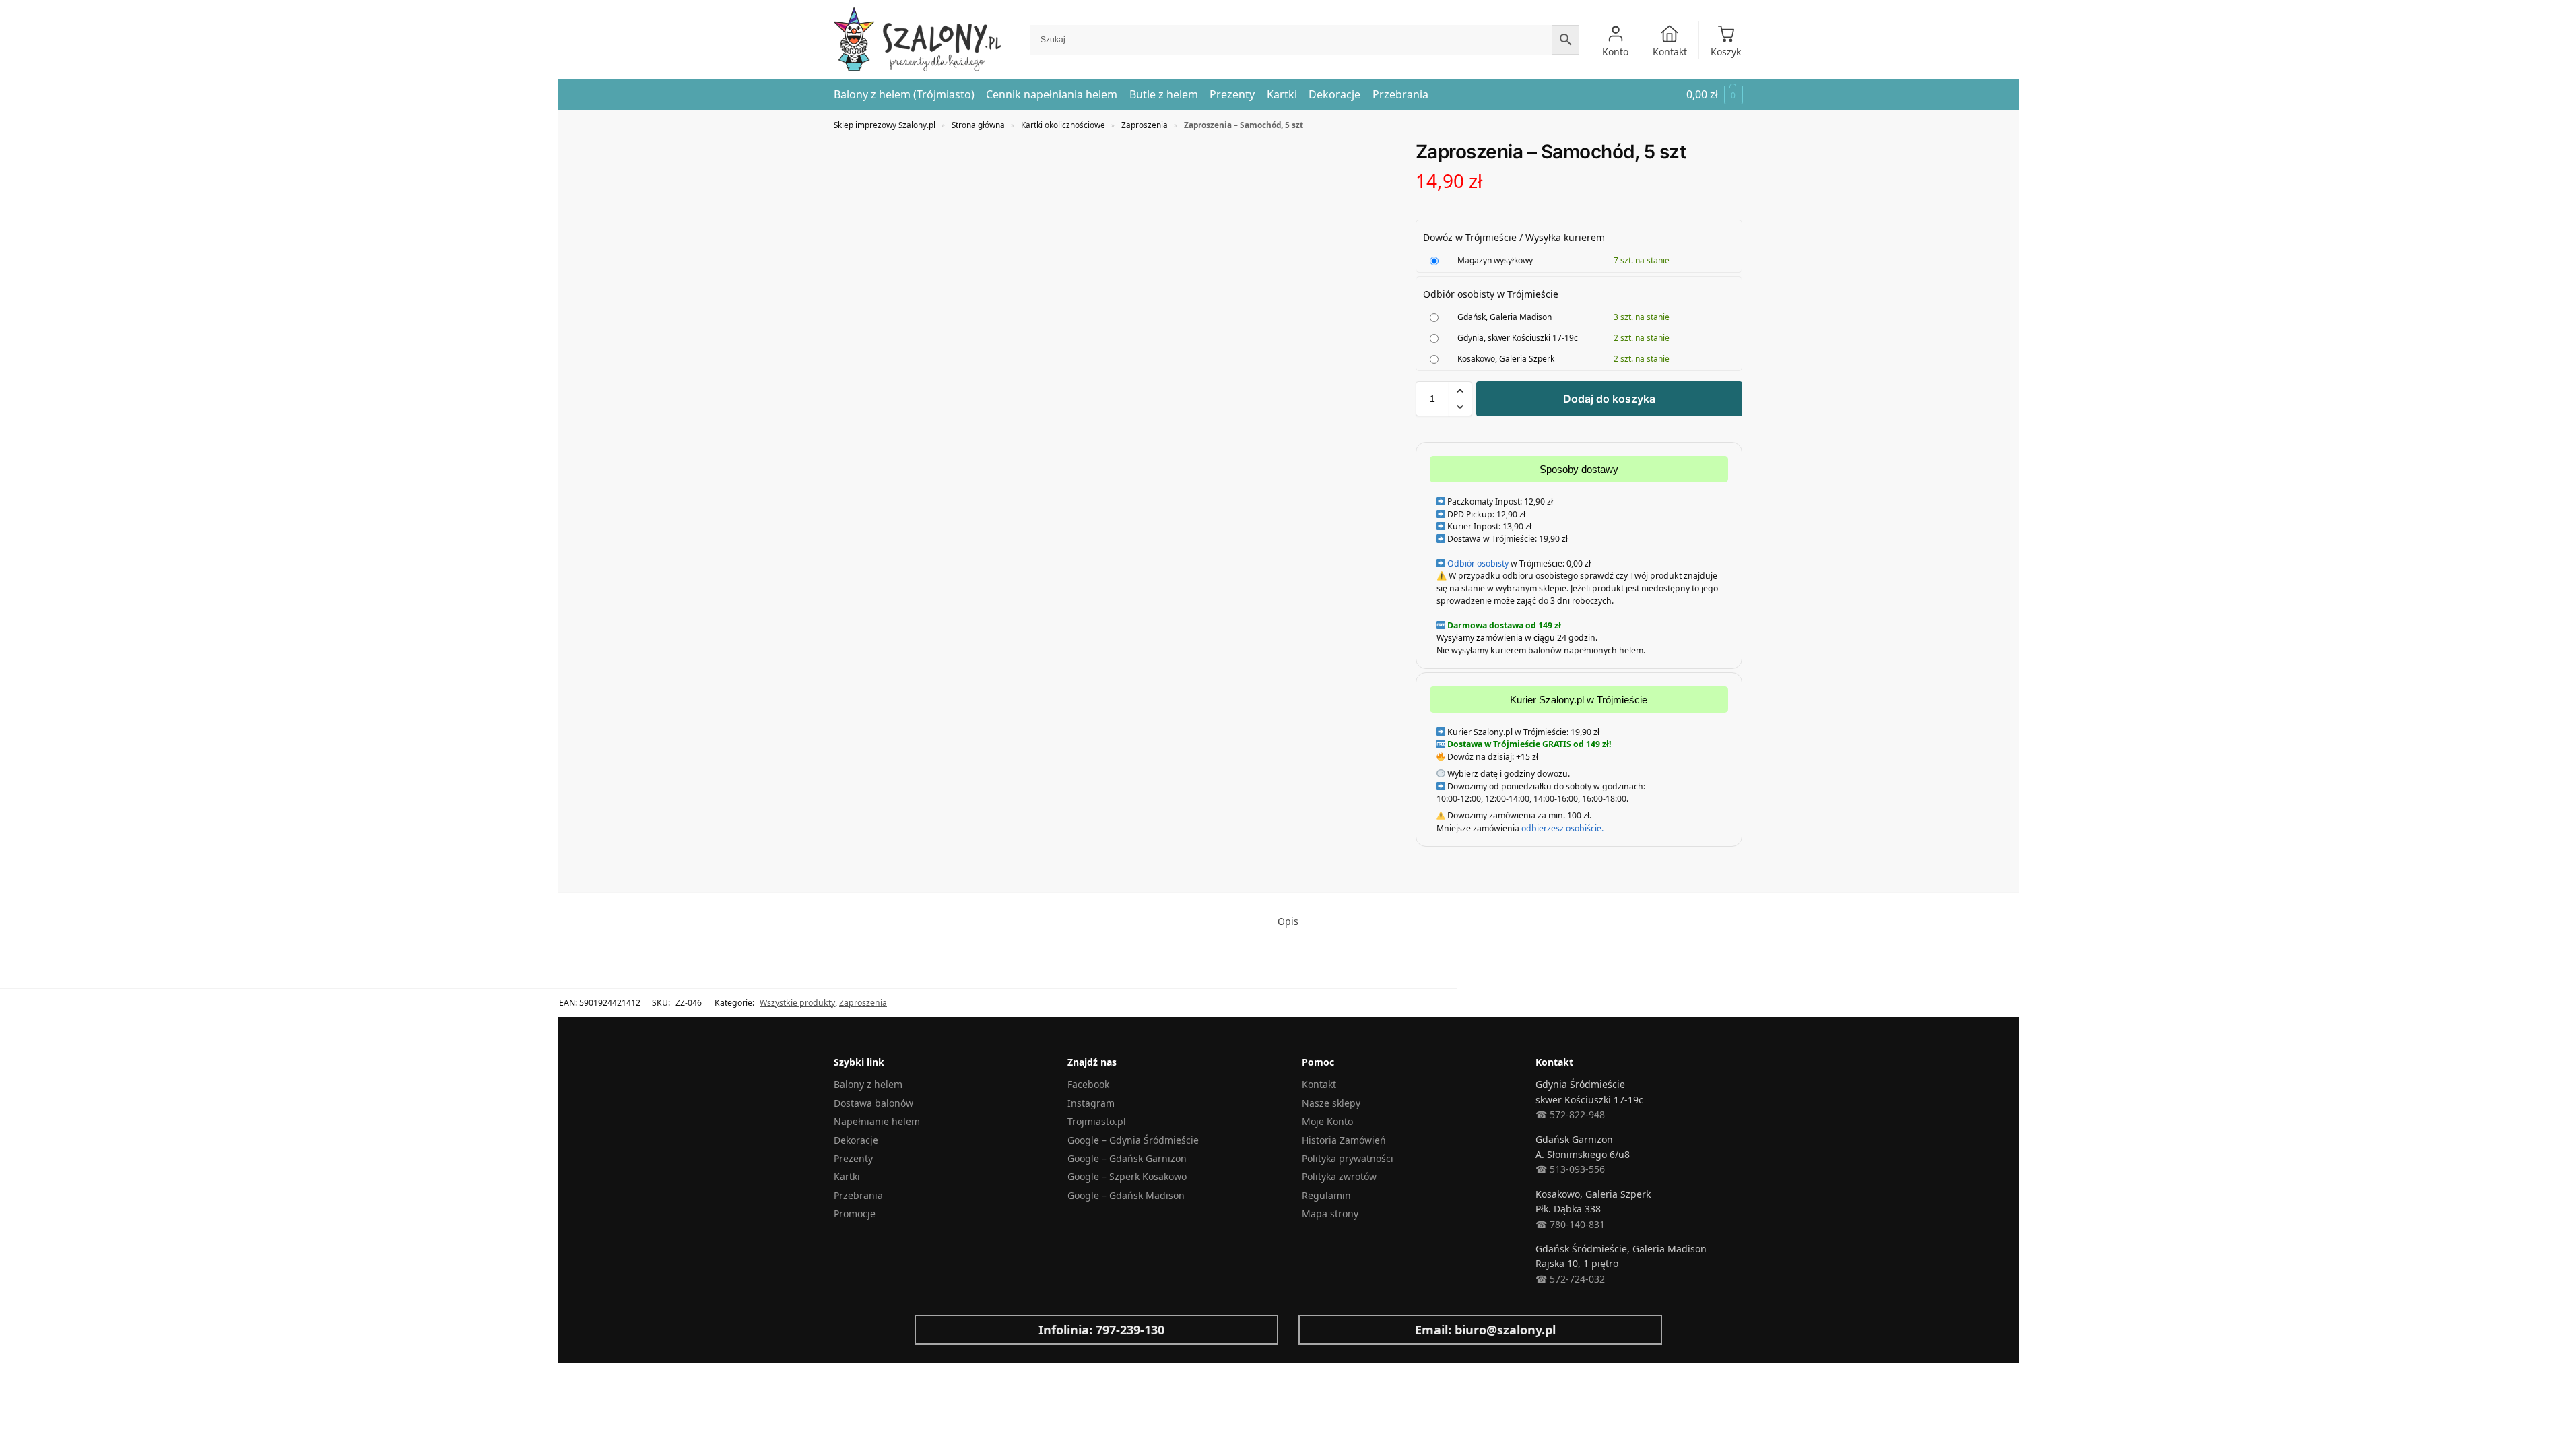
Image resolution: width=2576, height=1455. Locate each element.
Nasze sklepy (1331, 1103)
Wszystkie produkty (797, 1003)
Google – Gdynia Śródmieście (1133, 1140)
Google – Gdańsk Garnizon (1127, 1158)
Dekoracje (856, 1140)
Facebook (1088, 1084)
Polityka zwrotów (1339, 1176)
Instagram (1091, 1103)
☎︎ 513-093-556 (1570, 1169)
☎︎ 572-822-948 (1570, 1114)
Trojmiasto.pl (1097, 1121)
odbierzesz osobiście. (1561, 828)
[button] (1715, 95)
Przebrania (858, 1195)
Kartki (847, 1176)
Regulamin (1326, 1195)
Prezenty (853, 1158)
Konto (1615, 52)
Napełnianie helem (877, 1121)
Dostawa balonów (873, 1103)
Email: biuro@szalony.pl (1485, 1330)
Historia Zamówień (1344, 1140)
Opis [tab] (1288, 921)
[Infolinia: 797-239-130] (935, 1330)
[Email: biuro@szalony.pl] (1319, 1330)
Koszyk (1726, 52)
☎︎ (1541, 1279)
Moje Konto (1327, 1121)
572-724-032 (1576, 1279)
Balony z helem (868, 1084)
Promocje (855, 1214)
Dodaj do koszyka (1609, 399)
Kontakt (1670, 52)
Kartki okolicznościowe (1063, 125)
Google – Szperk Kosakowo (1127, 1176)
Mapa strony (1330, 1214)
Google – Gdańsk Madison (1126, 1195)
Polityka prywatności (1348, 1158)
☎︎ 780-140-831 (1570, 1224)
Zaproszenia (1145, 125)
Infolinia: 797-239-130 (1101, 1330)
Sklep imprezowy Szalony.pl (885, 125)
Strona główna (978, 125)
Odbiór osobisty (1478, 563)
